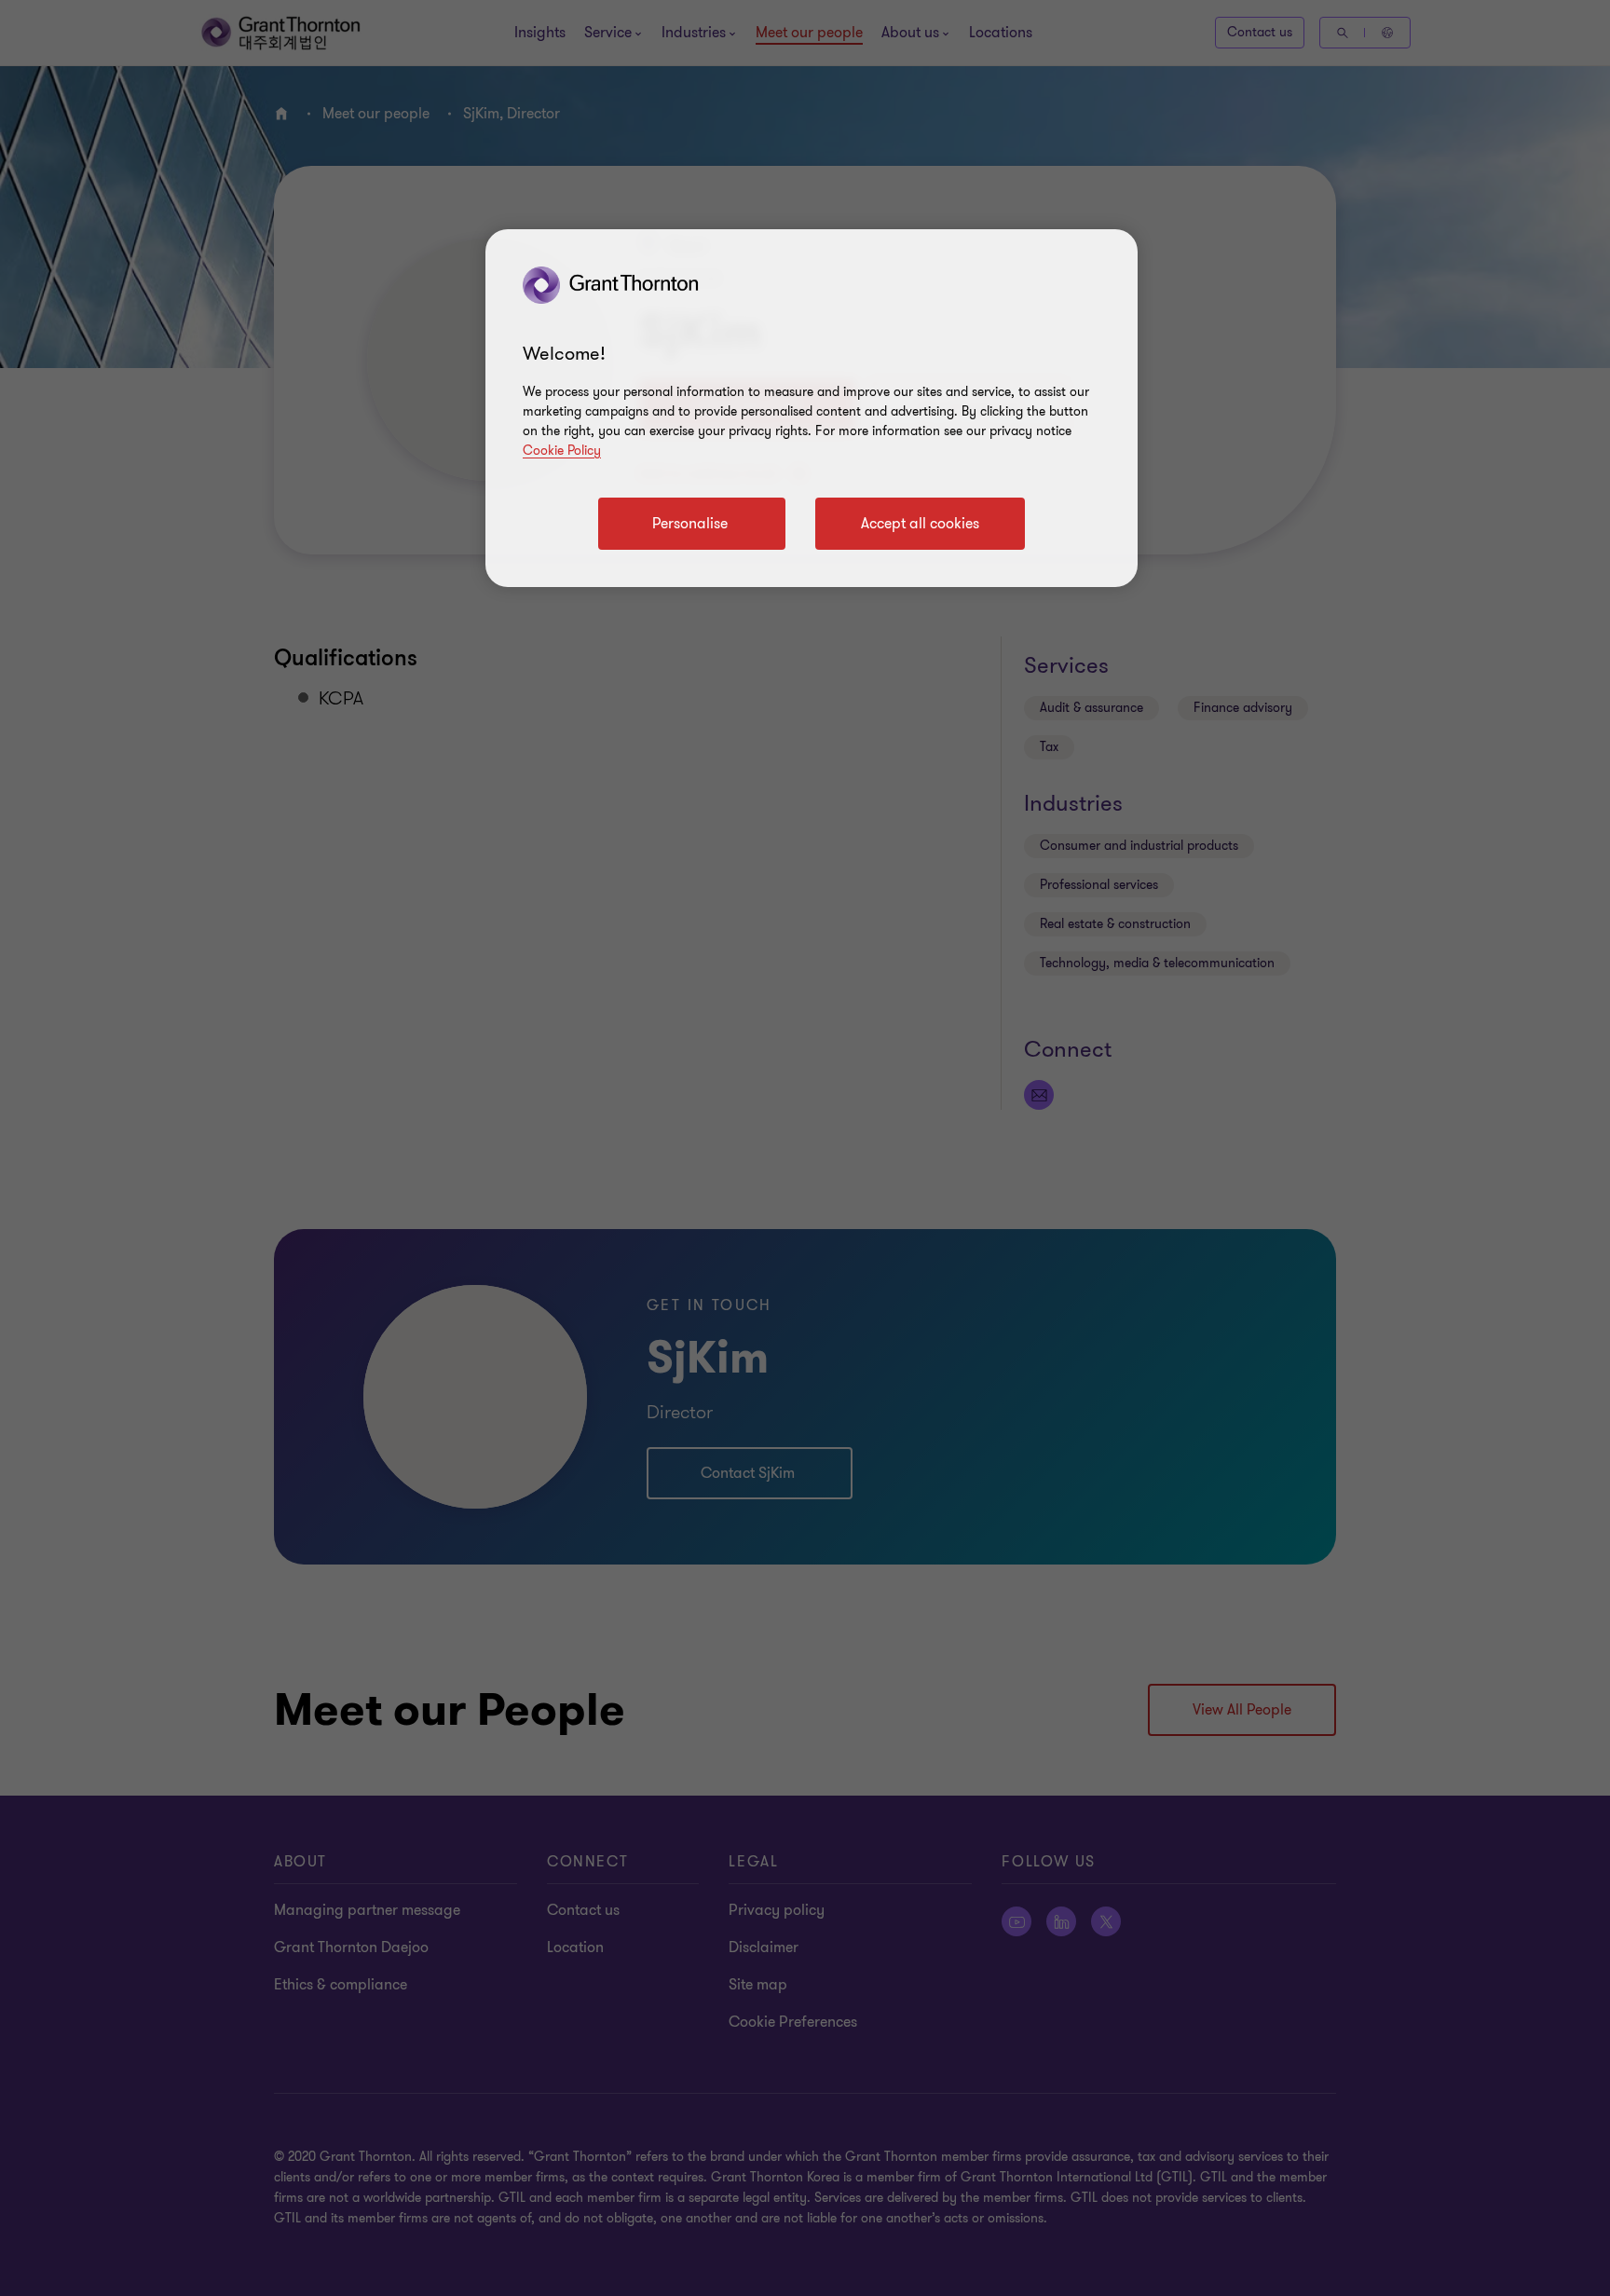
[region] (812, 408)
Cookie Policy (562, 451)
